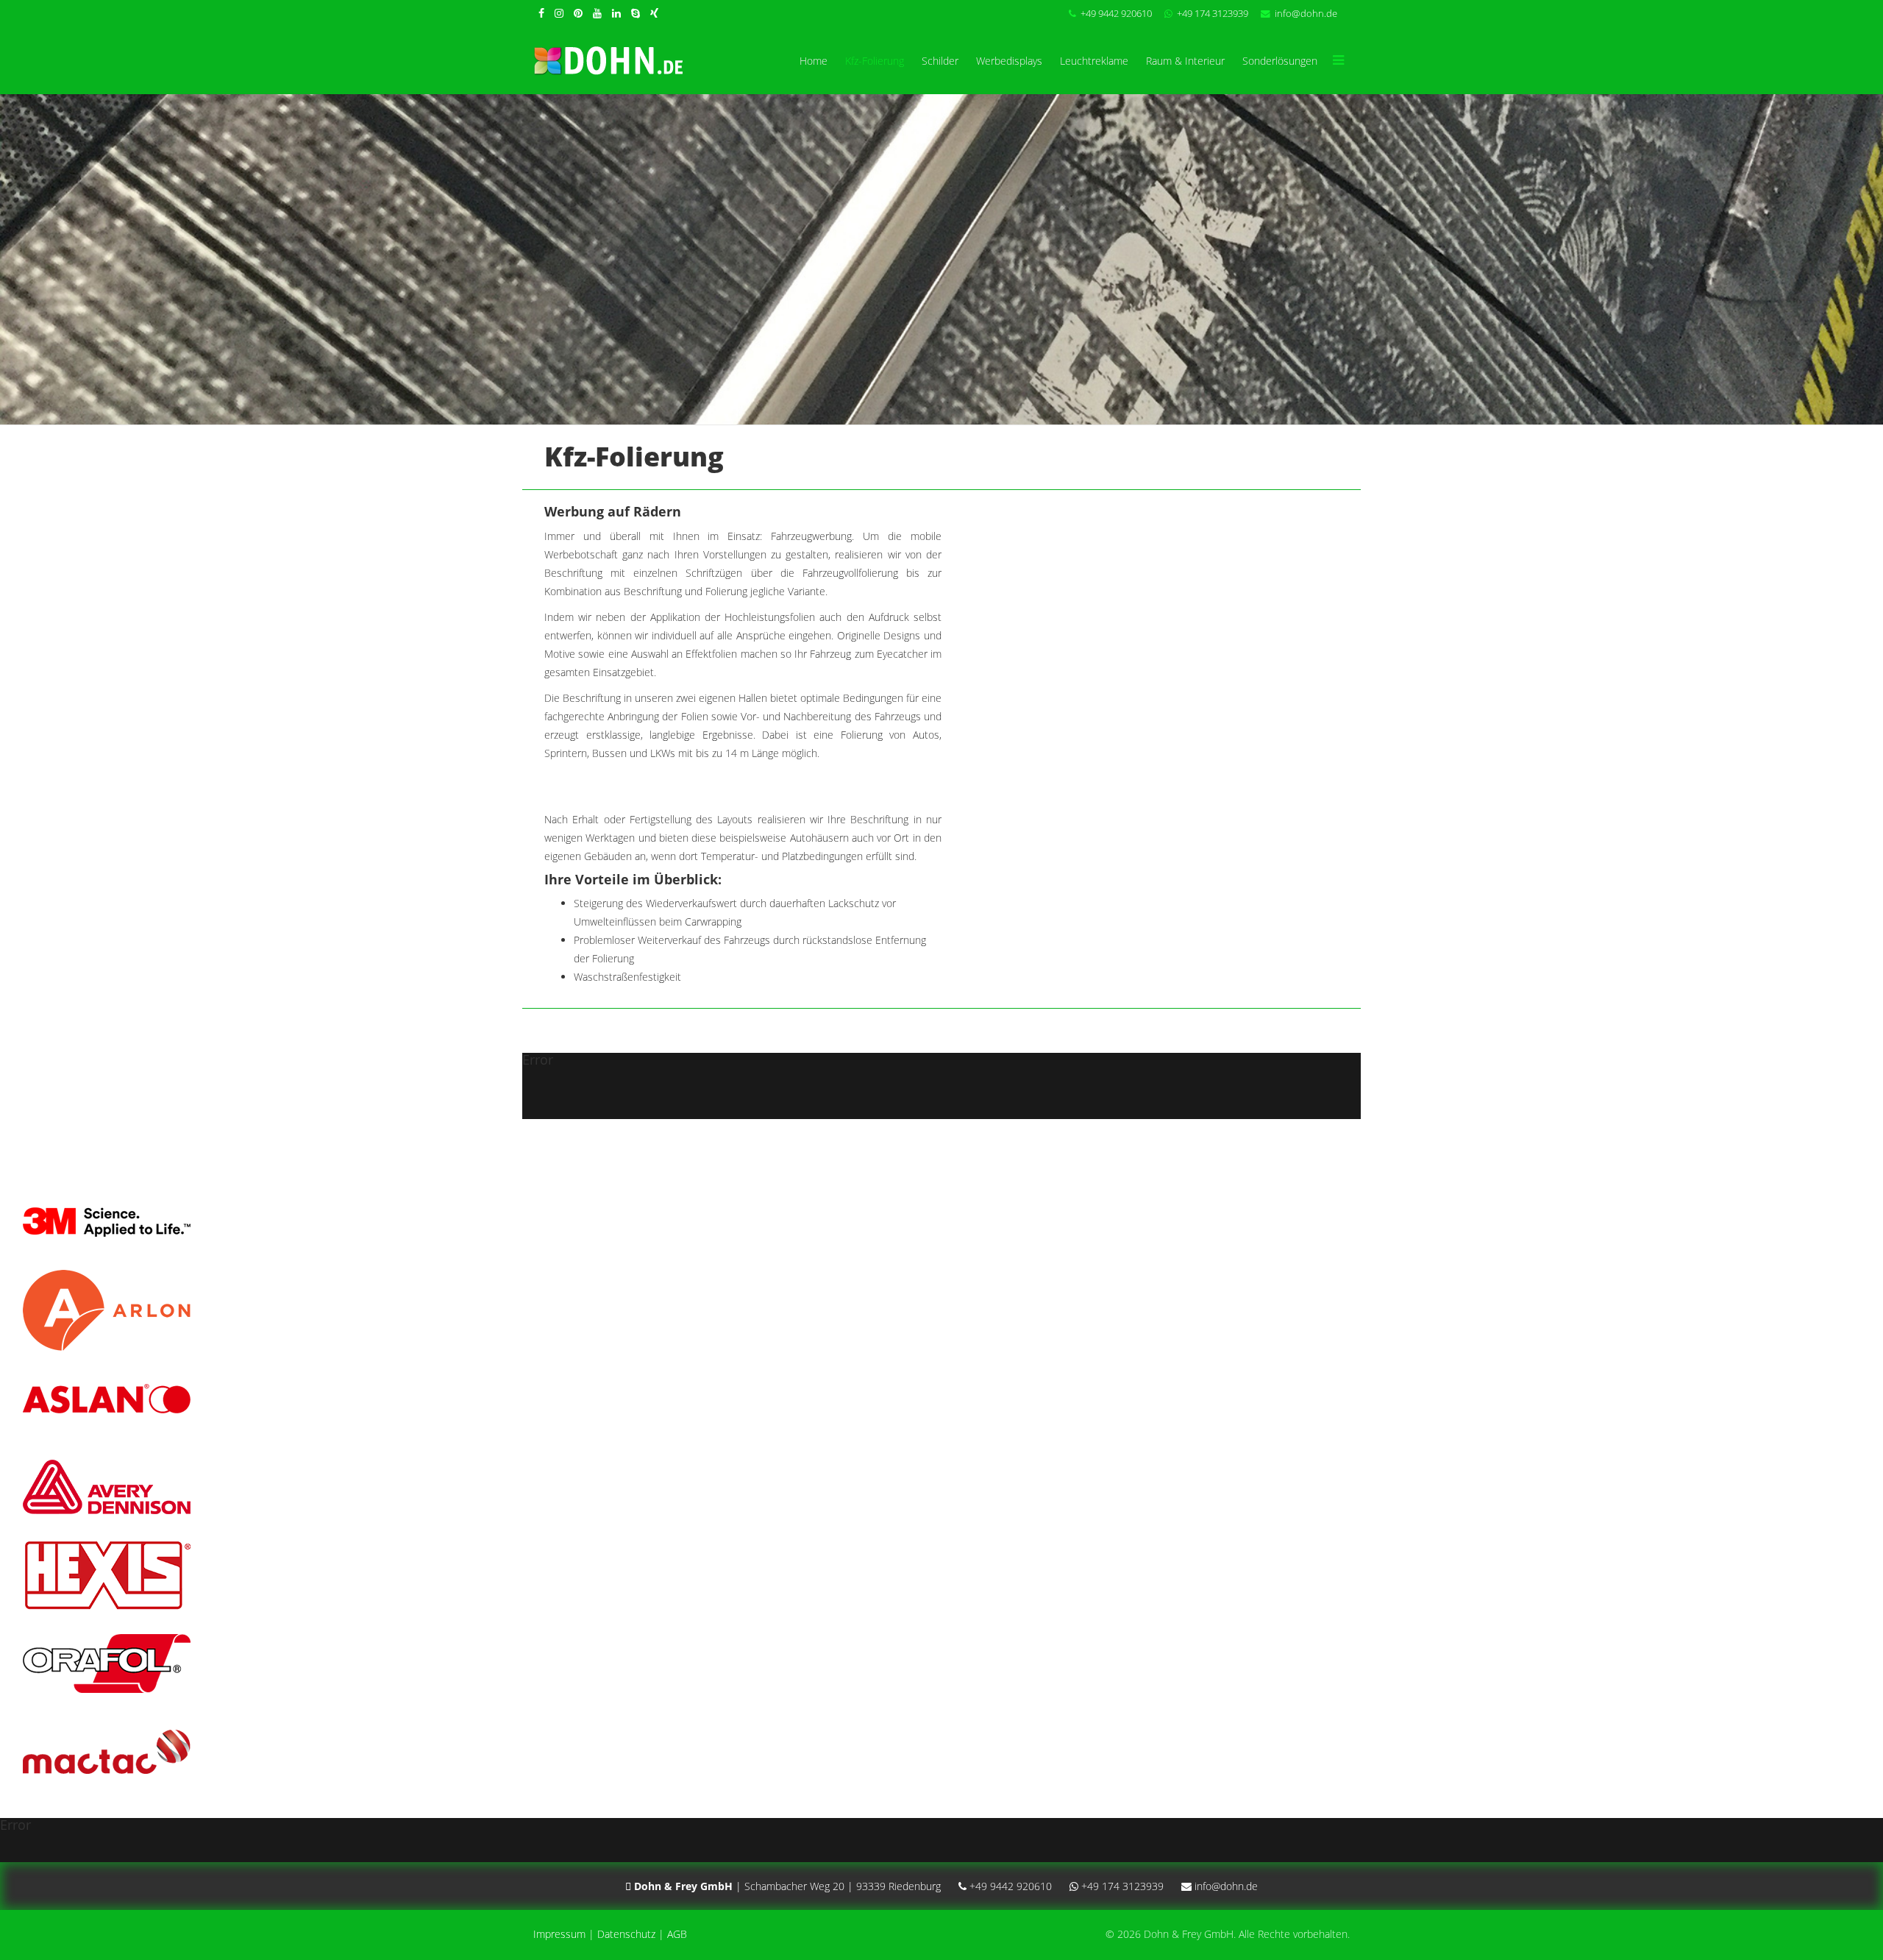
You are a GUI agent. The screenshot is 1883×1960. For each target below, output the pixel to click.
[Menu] (1338, 61)
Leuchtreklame (1094, 61)
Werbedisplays (1009, 61)
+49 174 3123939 (1213, 14)
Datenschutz (626, 1934)
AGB (677, 1934)
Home (814, 61)
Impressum (559, 1934)
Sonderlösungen (1280, 61)
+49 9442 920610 (1116, 14)
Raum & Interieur (1185, 61)
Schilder (940, 61)
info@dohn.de (1306, 14)
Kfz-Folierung (875, 61)
